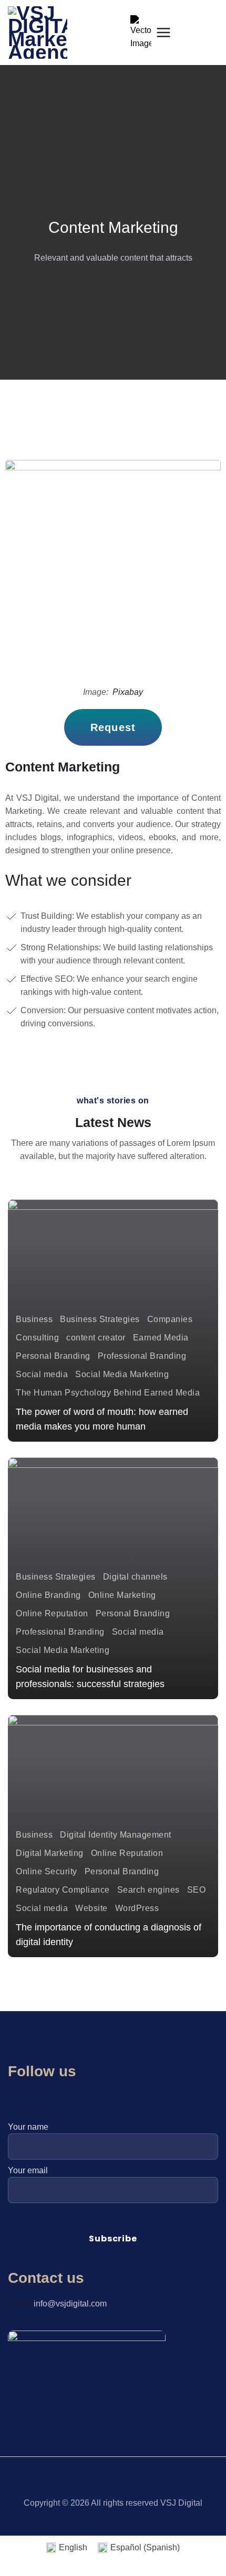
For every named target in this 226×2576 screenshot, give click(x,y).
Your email (28, 2170)
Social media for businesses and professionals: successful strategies (90, 1677)
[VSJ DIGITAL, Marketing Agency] (38, 33)
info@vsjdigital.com (70, 2304)
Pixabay (128, 692)
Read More (48, 1423)
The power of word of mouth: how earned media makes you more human (102, 1419)
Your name (28, 2127)
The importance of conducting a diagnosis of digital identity (109, 1935)
